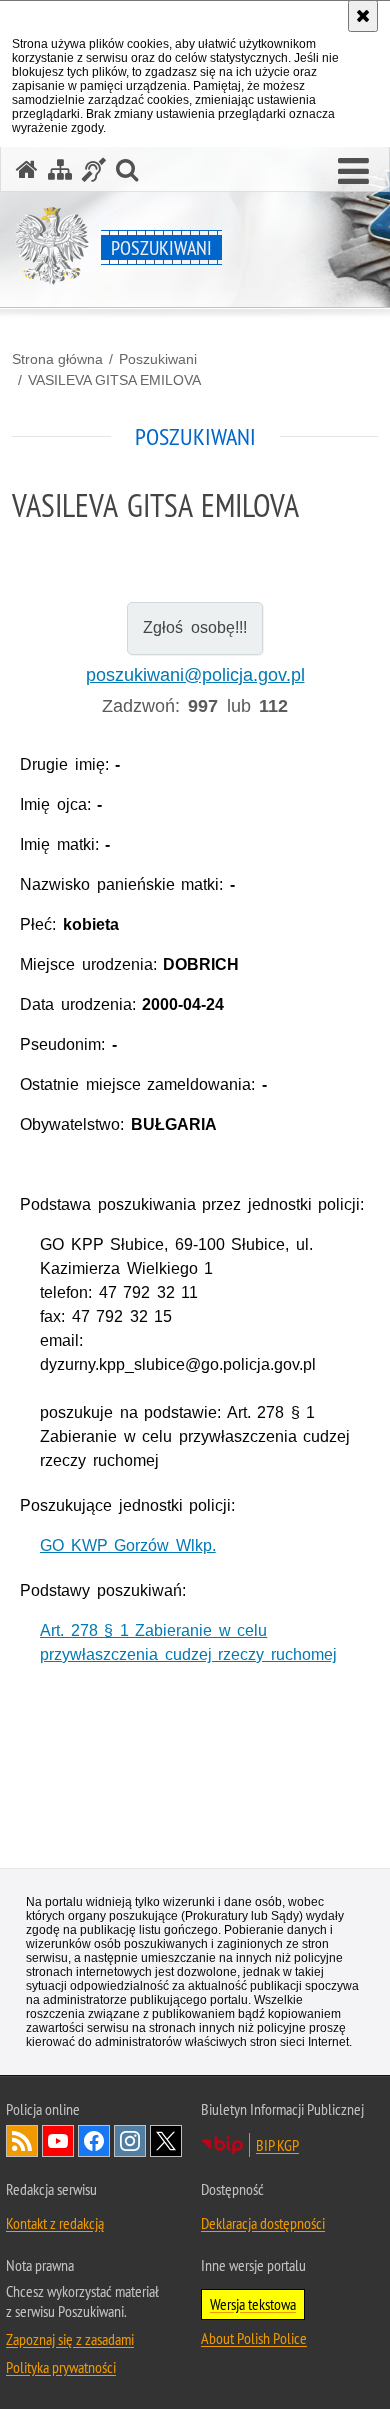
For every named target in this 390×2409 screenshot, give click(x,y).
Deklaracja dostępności (263, 2223)
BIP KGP (277, 2145)
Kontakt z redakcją (55, 2223)
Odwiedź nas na (58, 2141)
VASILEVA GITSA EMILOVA (114, 380)
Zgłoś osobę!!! (194, 627)
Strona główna (57, 359)
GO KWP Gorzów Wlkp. (128, 1545)
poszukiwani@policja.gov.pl (195, 675)
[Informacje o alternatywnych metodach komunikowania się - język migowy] (94, 169)
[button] (353, 172)
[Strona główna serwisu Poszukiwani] (27, 169)
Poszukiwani (158, 359)
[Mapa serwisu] (60, 169)
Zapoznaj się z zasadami (70, 2339)
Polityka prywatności (61, 2367)
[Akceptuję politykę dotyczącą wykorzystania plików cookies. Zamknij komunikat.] (363, 16)
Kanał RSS (22, 2141)
